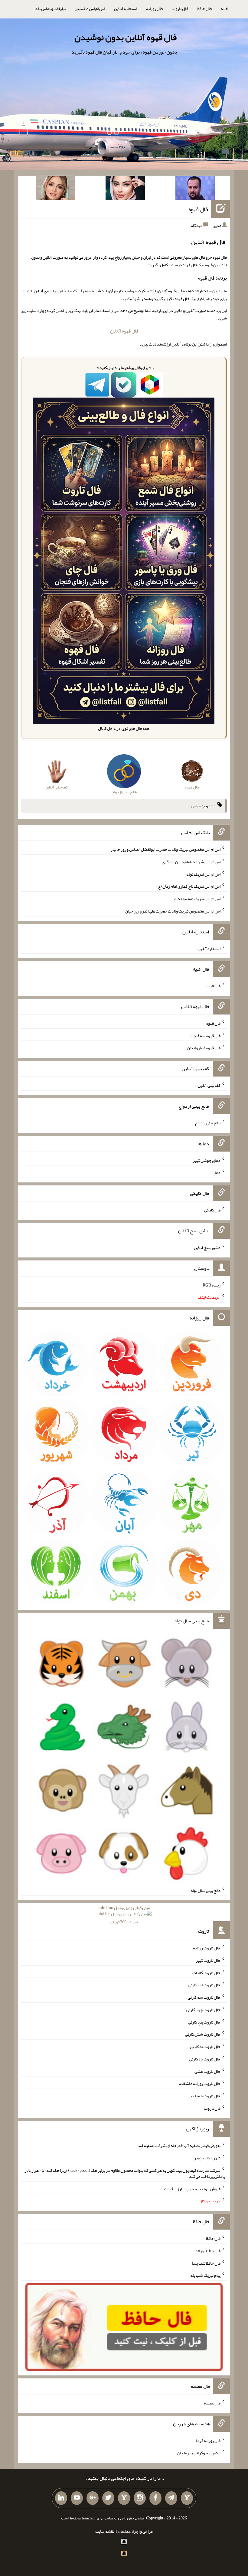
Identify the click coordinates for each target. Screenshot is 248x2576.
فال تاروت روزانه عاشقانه (200, 2083)
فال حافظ (204, 8)
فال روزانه (154, 8)
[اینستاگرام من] (140, 2498)
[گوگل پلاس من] (93, 2498)
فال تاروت (180, 8)
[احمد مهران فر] (195, 189)
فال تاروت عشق (207, 2071)
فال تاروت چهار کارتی (203, 2010)
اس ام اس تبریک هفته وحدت (197, 899)
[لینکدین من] (61, 2498)
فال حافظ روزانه (208, 2251)
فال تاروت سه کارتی (204, 1997)
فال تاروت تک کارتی (204, 1985)
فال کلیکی (212, 1210)
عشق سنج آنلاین (207, 1247)
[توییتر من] (108, 2498)
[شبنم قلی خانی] (55, 189)
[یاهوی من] (187, 2498)
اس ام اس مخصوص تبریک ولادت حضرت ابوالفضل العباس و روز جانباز (166, 849)
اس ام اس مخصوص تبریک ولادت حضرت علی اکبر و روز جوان (173, 911)
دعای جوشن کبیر (207, 1160)
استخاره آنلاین (126, 8)
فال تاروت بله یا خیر (204, 2096)
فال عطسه (212, 2403)
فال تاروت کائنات (206, 1972)
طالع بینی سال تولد (205, 1890)
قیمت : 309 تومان (124, 1915)
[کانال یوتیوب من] (77, 2498)
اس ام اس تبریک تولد (203, 874)
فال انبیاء (213, 986)
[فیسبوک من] (155, 2498)
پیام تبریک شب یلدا (205, 2275)
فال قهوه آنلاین (124, 331)
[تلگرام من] (171, 2498)
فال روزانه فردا (208, 2440)
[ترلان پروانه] (125, 189)
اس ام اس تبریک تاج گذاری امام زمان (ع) (188, 886)
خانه (224, 8)
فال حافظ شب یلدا (206, 2263)
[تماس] (124, 2498)
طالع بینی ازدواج (208, 1123)
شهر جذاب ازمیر (207, 2158)
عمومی (197, 806)
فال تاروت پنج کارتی (204, 2022)
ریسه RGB (212, 1285)
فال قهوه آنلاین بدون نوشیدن (126, 37)
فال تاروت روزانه (207, 1948)
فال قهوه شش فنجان (204, 1048)
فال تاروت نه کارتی (205, 2047)
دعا (218, 1172)
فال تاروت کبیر (208, 1960)
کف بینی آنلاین (209, 1085)
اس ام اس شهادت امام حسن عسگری (191, 862)
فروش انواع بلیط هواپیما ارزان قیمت (192, 2188)
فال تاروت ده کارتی (205, 2059)
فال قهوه (198, 209)
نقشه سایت (105, 2531)
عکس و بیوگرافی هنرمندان (199, 2453)
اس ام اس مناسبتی (90, 8)
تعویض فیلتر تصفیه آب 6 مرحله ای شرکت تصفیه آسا (179, 2145)
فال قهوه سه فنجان (205, 1035)
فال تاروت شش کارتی (203, 2034)
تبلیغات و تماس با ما (50, 8)
